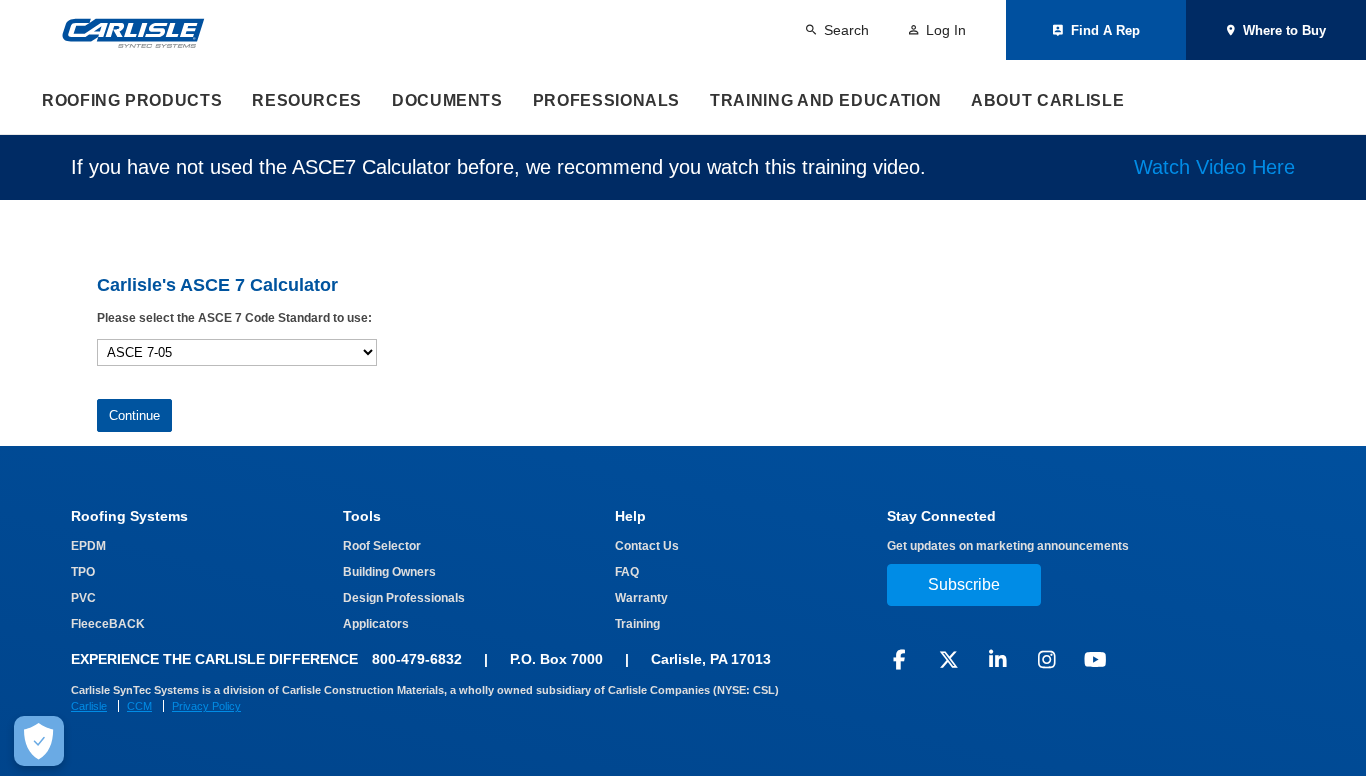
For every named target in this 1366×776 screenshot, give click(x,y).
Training (637, 624)
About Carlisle (1047, 100)
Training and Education (825, 100)
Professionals (606, 100)
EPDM (88, 546)
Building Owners (389, 572)
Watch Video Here (1214, 167)
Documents (447, 100)
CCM (139, 706)
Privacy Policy (206, 706)
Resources (307, 100)
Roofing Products (132, 100)
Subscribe (964, 584)
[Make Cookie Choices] (39, 741)
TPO (83, 572)
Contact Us (647, 546)
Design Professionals (404, 598)
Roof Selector (382, 546)
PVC (83, 598)
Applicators (376, 624)
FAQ (627, 572)
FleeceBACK (108, 624)
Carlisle (89, 706)
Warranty (641, 598)
